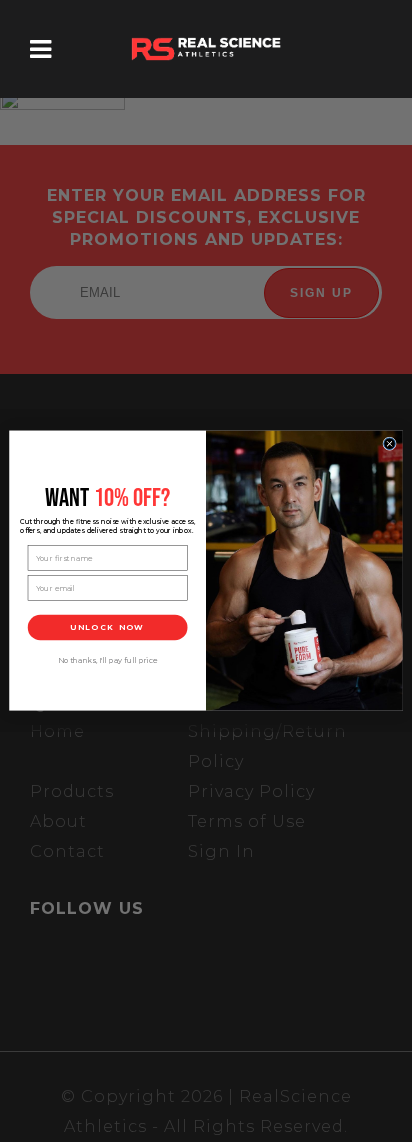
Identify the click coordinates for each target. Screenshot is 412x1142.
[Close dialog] (390, 444)
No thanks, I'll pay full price (108, 661)
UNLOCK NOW (107, 627)
